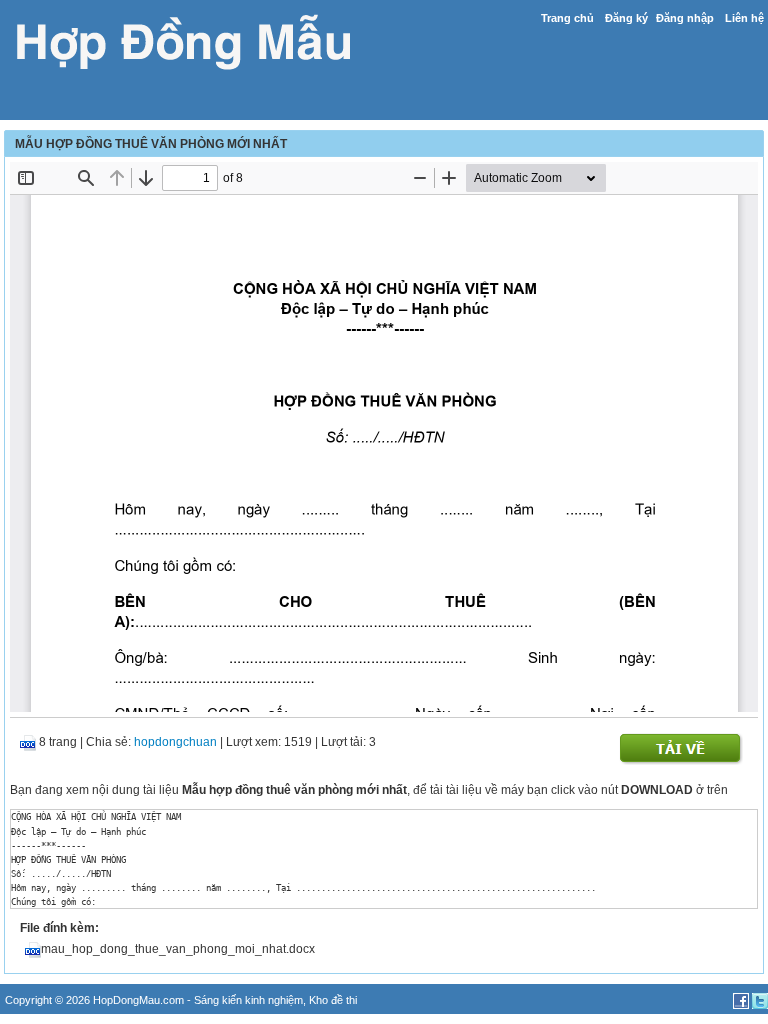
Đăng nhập (685, 18)
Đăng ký (626, 18)
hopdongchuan (175, 742)
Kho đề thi (333, 1000)
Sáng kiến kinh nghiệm (248, 1000)
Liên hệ (744, 18)
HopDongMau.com (138, 1000)
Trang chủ (567, 18)
